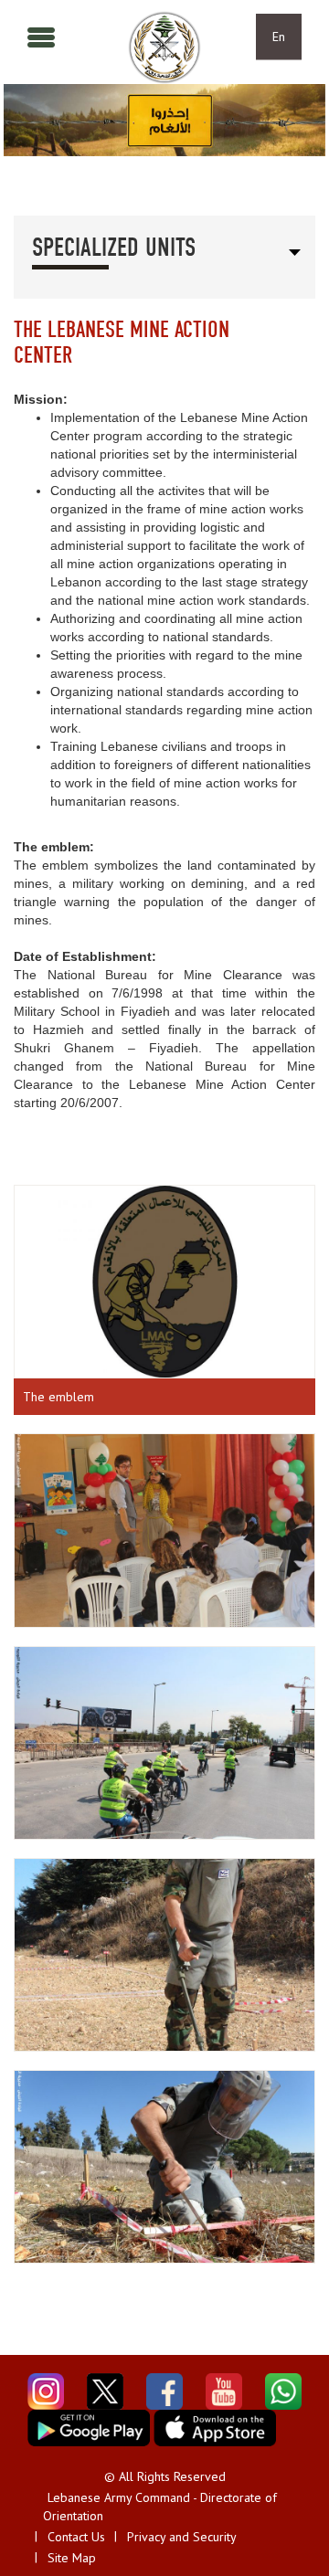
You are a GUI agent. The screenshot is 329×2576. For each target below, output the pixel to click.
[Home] (164, 48)
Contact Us (76, 2537)
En (279, 37)
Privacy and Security (182, 2537)
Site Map (72, 2558)
